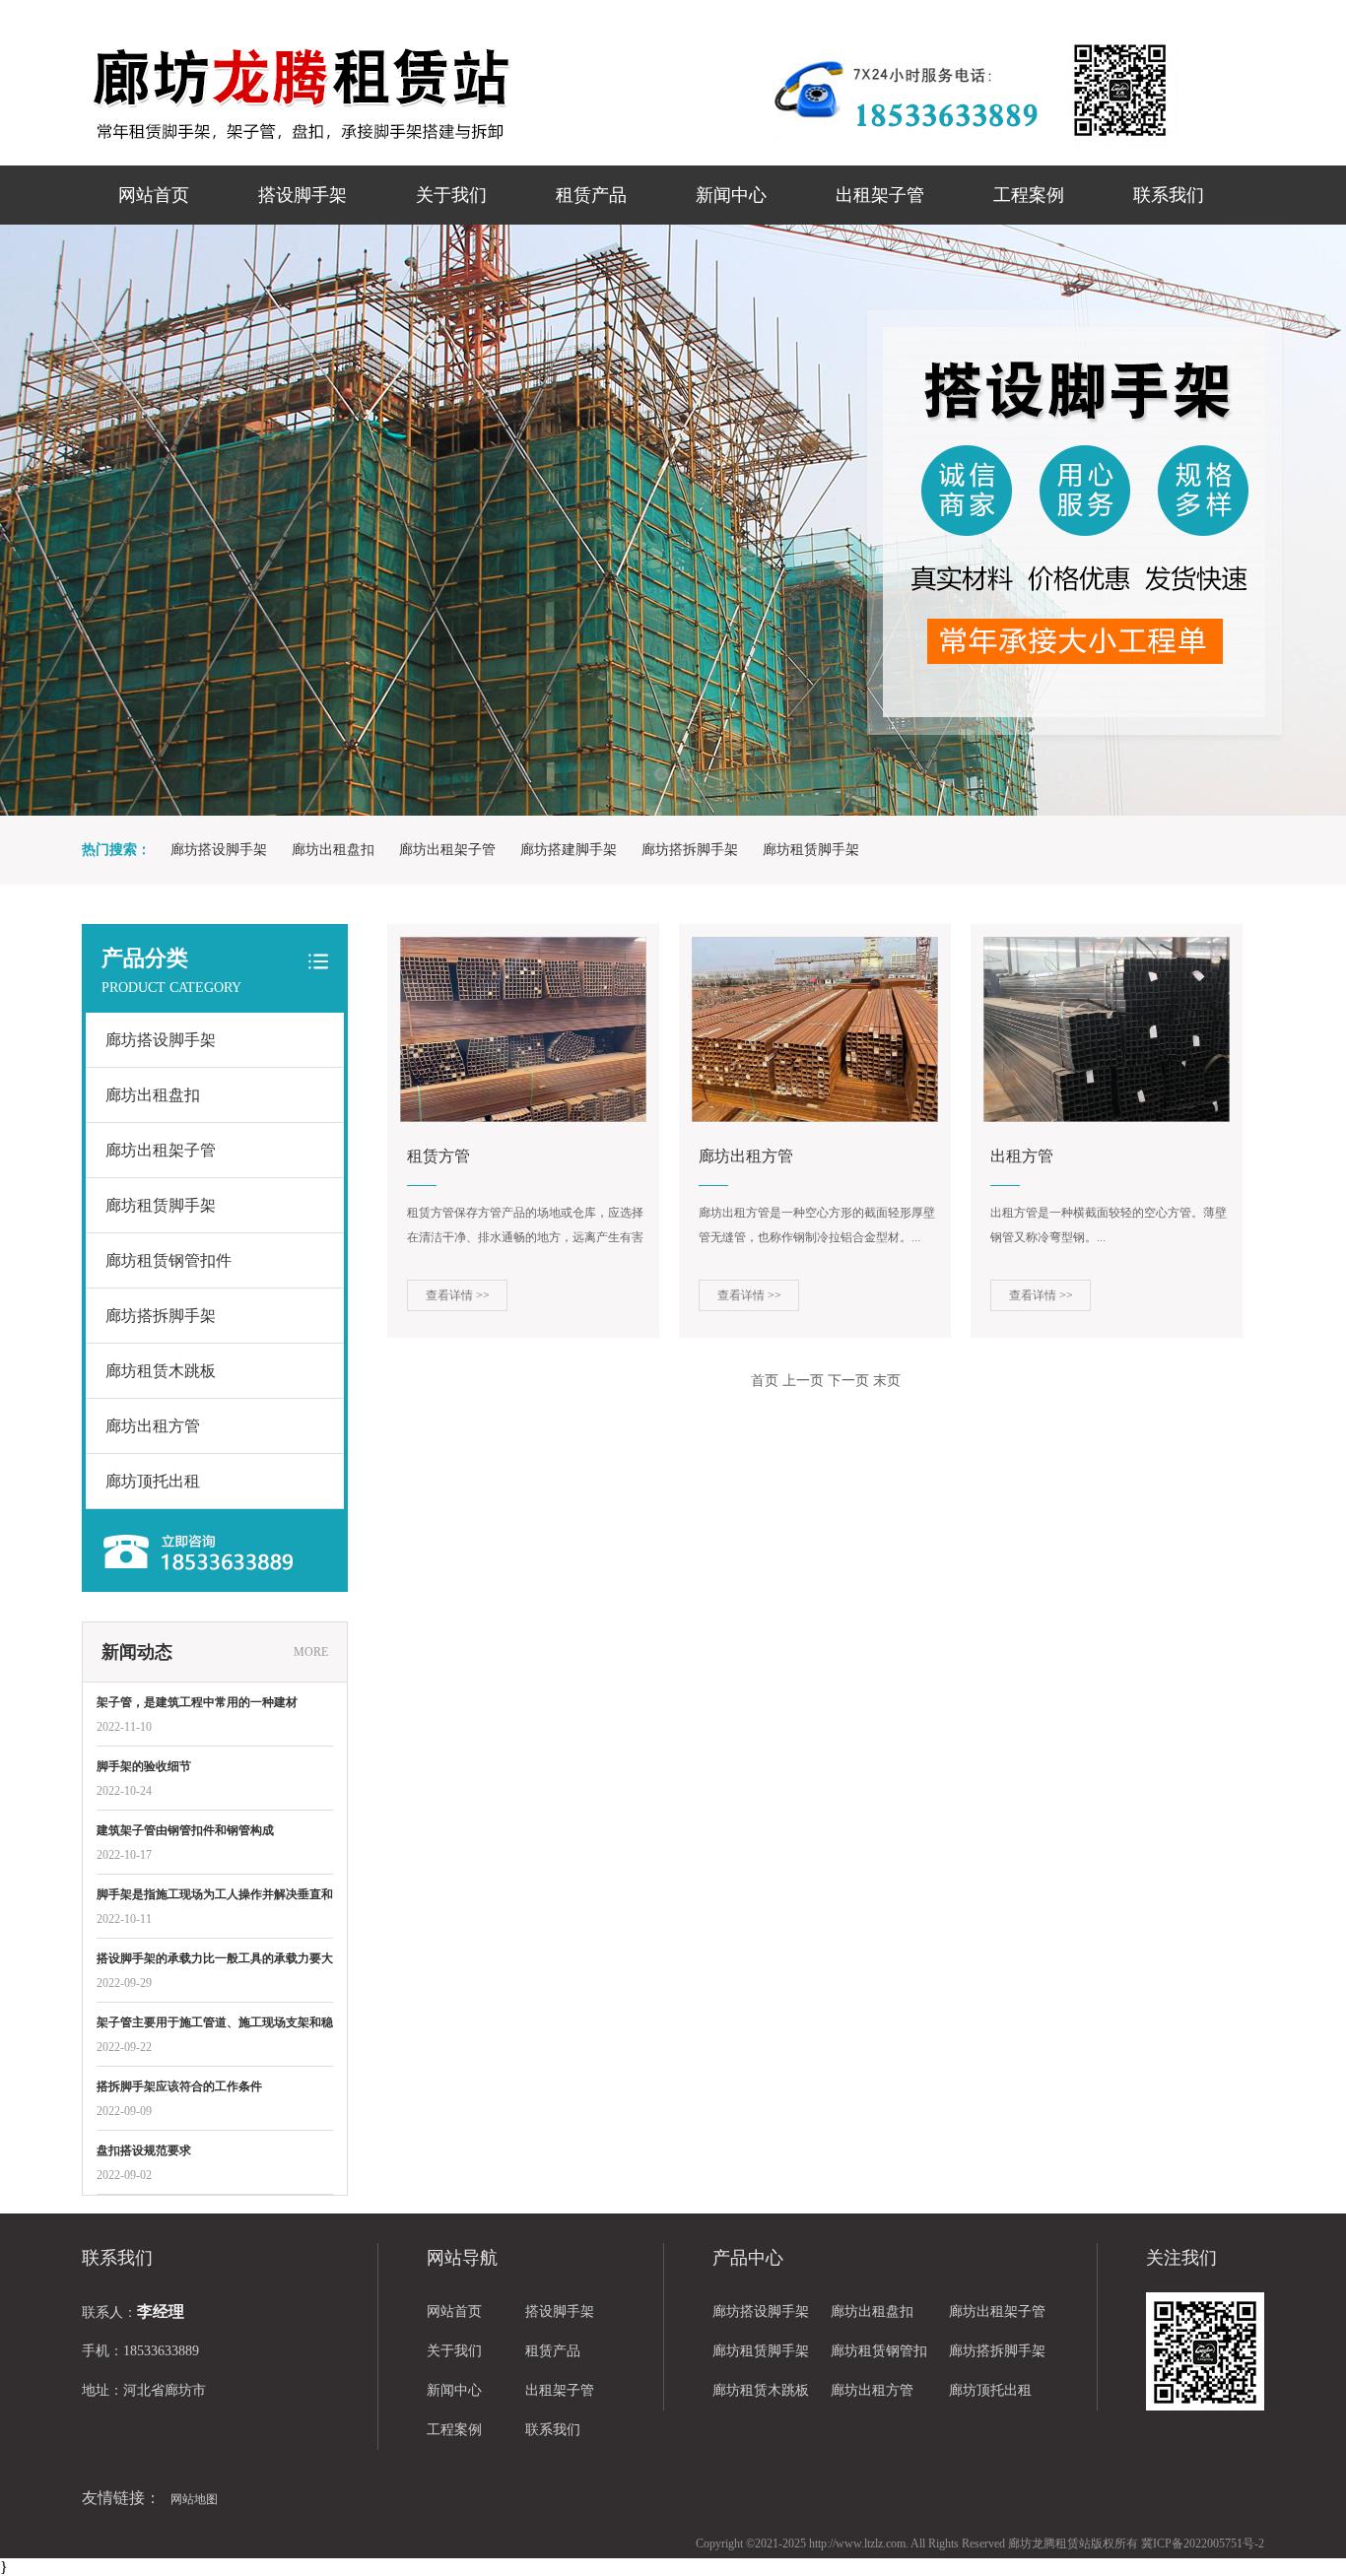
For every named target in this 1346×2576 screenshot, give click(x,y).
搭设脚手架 (303, 195)
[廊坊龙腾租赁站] (427, 94)
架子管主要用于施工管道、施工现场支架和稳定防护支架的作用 (215, 2024)
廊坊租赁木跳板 (161, 1371)
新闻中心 (731, 195)
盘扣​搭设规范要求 (144, 2150)
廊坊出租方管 (153, 1426)
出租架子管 (880, 195)
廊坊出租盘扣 (333, 850)
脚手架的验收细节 (144, 1766)
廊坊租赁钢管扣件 (168, 1260)
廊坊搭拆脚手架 (690, 850)
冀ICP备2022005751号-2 (1203, 2543)
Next (1262, 520)
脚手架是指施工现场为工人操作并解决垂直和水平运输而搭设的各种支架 (215, 1896)
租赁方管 (438, 1156)
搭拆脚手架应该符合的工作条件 (179, 2086)
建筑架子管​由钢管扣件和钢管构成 (185, 1830)
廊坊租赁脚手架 (811, 850)
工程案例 (1029, 195)
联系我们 (1169, 195)
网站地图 (194, 2499)
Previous (84, 520)
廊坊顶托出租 (153, 1481)
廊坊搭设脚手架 (219, 850)
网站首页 (154, 195)
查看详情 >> (458, 1295)
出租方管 (1022, 1156)
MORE (311, 1652)
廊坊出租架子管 (447, 850)
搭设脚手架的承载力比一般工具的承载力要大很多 (215, 1960)
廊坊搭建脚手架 (569, 850)
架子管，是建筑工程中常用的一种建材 (197, 1702)
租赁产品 (591, 195)
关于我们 (451, 195)
